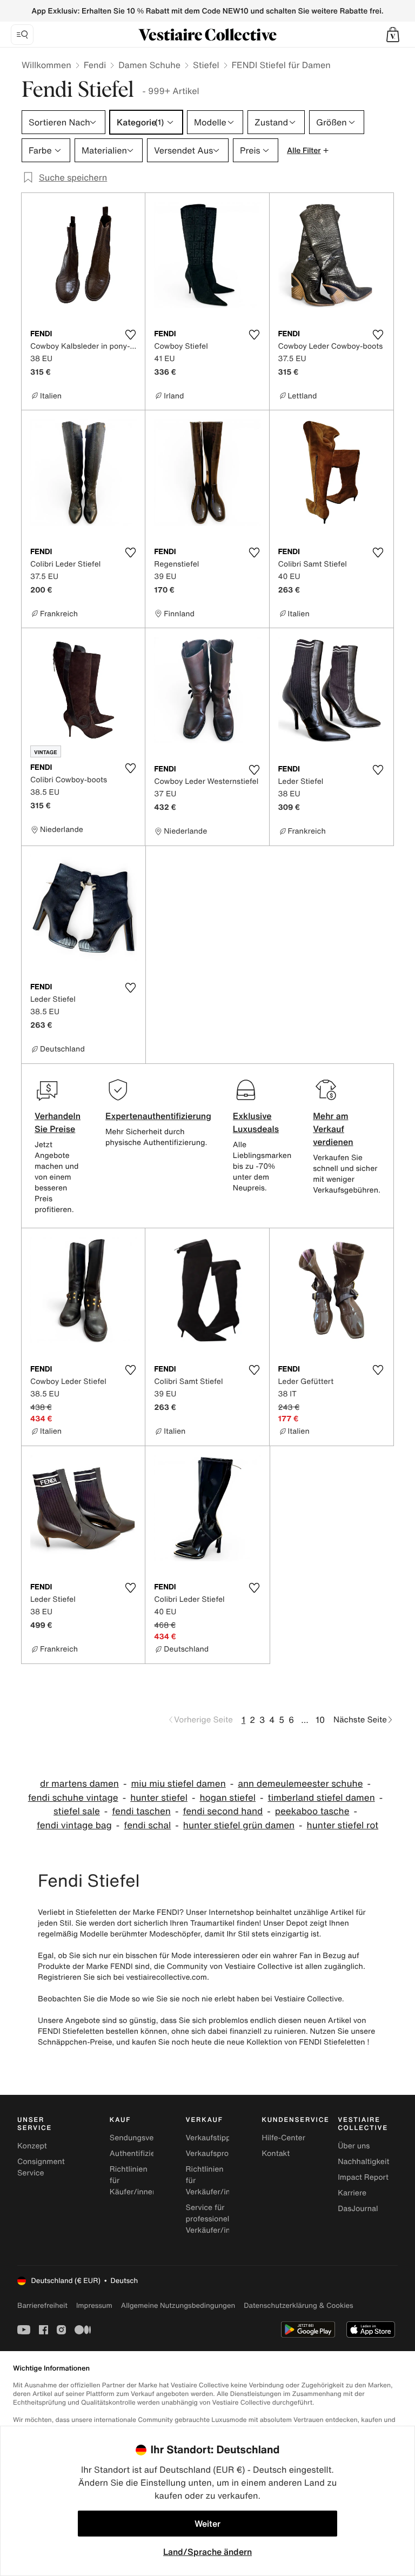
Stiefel (206, 65)
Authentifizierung (140, 2154)
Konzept (32, 2146)
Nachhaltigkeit (363, 2162)
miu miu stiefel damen (178, 1784)
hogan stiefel (227, 1798)
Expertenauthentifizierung (158, 1116)
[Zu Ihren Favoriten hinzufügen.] (130, 335)
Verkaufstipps (210, 2138)
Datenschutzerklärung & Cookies (298, 2305)
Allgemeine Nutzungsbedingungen (178, 2305)
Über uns (354, 2146)
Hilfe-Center (283, 2138)
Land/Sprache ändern (207, 2552)
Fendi (95, 65)
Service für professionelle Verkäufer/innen (215, 2219)
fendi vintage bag (74, 1825)
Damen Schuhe (149, 65)
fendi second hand (223, 1811)
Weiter (207, 2524)
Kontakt (276, 2154)
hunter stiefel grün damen (239, 1825)
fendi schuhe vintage (73, 1798)
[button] (393, 35)
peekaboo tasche (312, 1811)
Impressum (94, 2305)
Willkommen (46, 65)
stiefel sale (77, 1811)
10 (320, 1720)
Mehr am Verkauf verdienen (333, 1129)
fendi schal (147, 1825)
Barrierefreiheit (42, 2305)
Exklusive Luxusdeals (256, 1122)
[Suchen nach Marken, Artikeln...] (22, 35)
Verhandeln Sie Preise (58, 1122)
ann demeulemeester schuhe (300, 1784)
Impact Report (363, 2177)
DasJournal (358, 2209)
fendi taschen (141, 1811)
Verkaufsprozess (215, 2154)
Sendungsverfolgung (147, 2138)
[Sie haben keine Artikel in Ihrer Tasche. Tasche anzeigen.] (393, 35)
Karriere (352, 2193)
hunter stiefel (159, 1798)
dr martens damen (79, 1784)
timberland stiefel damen (322, 1798)
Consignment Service (41, 2167)
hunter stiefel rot (343, 1825)
